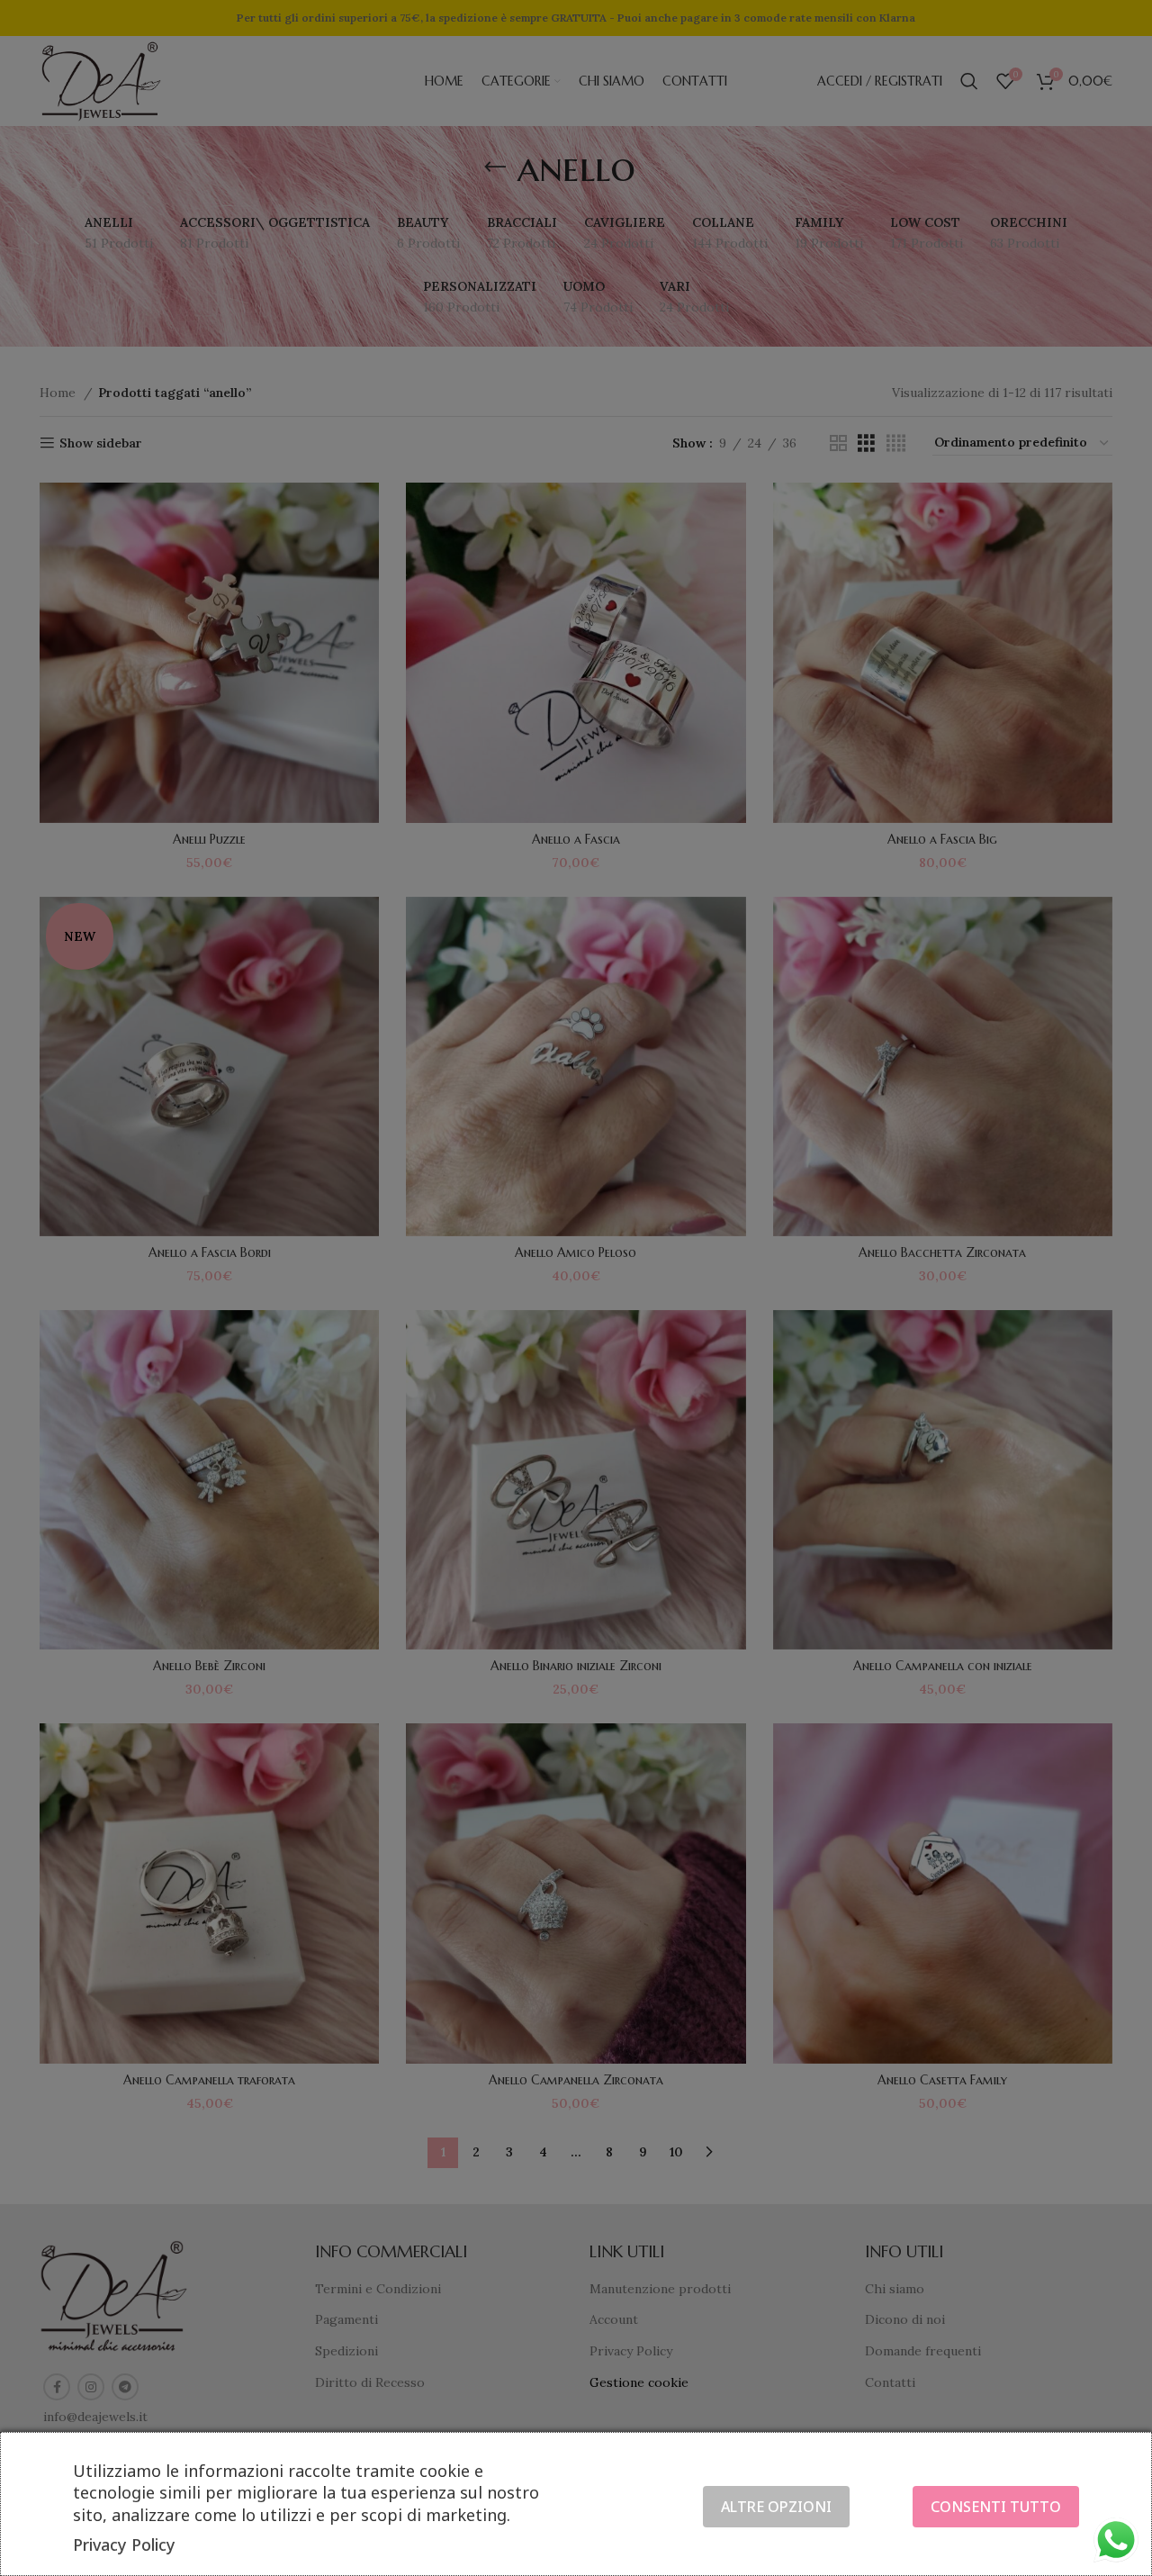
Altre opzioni (776, 2507)
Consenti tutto (996, 2507)
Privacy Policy (124, 2544)
